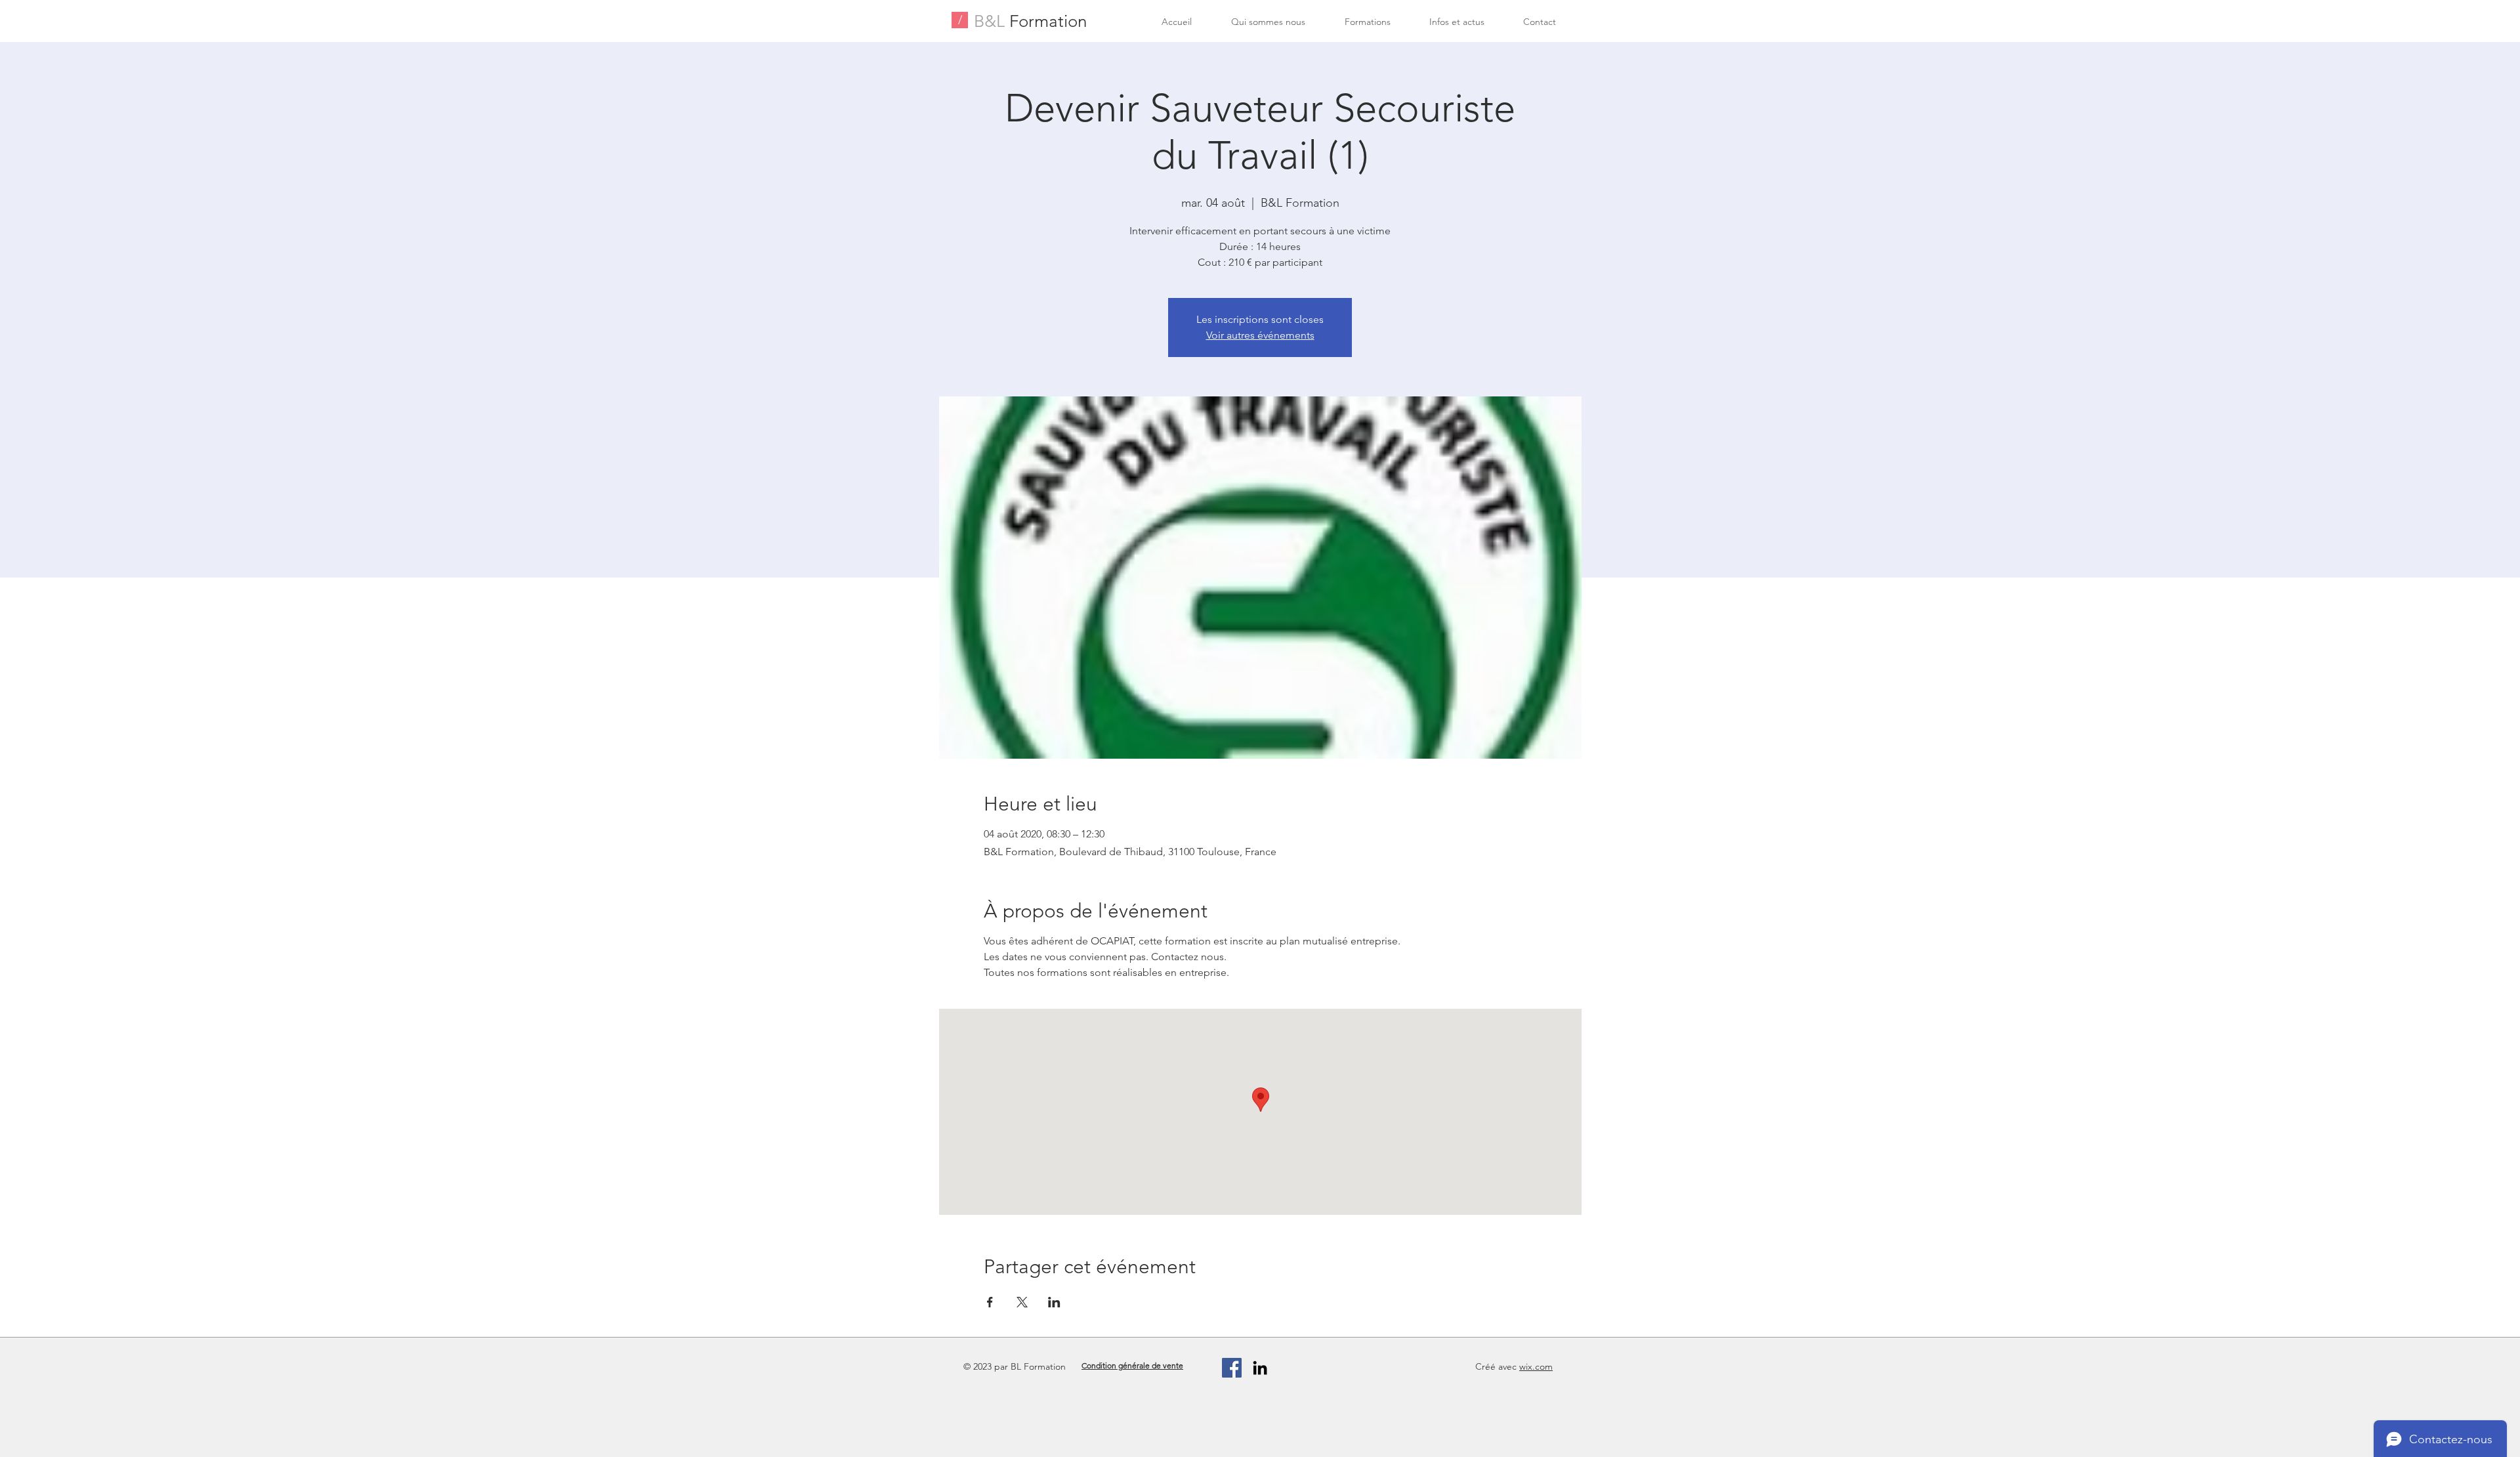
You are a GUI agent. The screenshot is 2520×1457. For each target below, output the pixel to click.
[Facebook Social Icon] (1232, 1368)
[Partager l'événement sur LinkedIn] (1054, 1302)
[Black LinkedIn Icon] (1260, 1368)
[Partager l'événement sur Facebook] (990, 1302)
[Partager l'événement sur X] (1022, 1302)
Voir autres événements (1260, 335)
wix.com (1536, 1366)
